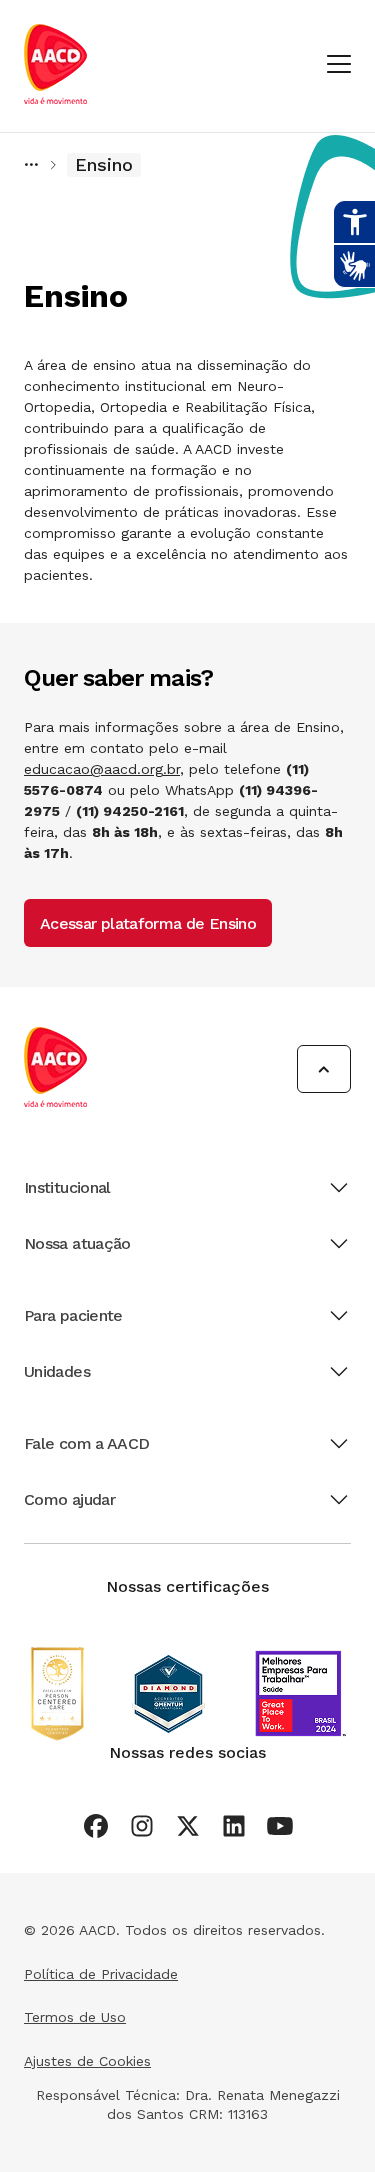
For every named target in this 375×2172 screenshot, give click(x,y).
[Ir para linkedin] (234, 1826)
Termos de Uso (75, 2017)
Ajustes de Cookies (87, 2061)
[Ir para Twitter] (188, 1826)
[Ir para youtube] (280, 1826)
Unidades (57, 1371)
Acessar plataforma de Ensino (148, 923)
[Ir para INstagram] (142, 1826)
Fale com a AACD (86, 1443)
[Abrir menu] (339, 65)
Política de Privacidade (101, 1974)
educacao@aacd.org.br (102, 769)
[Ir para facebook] (96, 1826)
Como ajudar (69, 1499)
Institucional (67, 1187)
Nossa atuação (77, 1243)
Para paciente (73, 1315)
